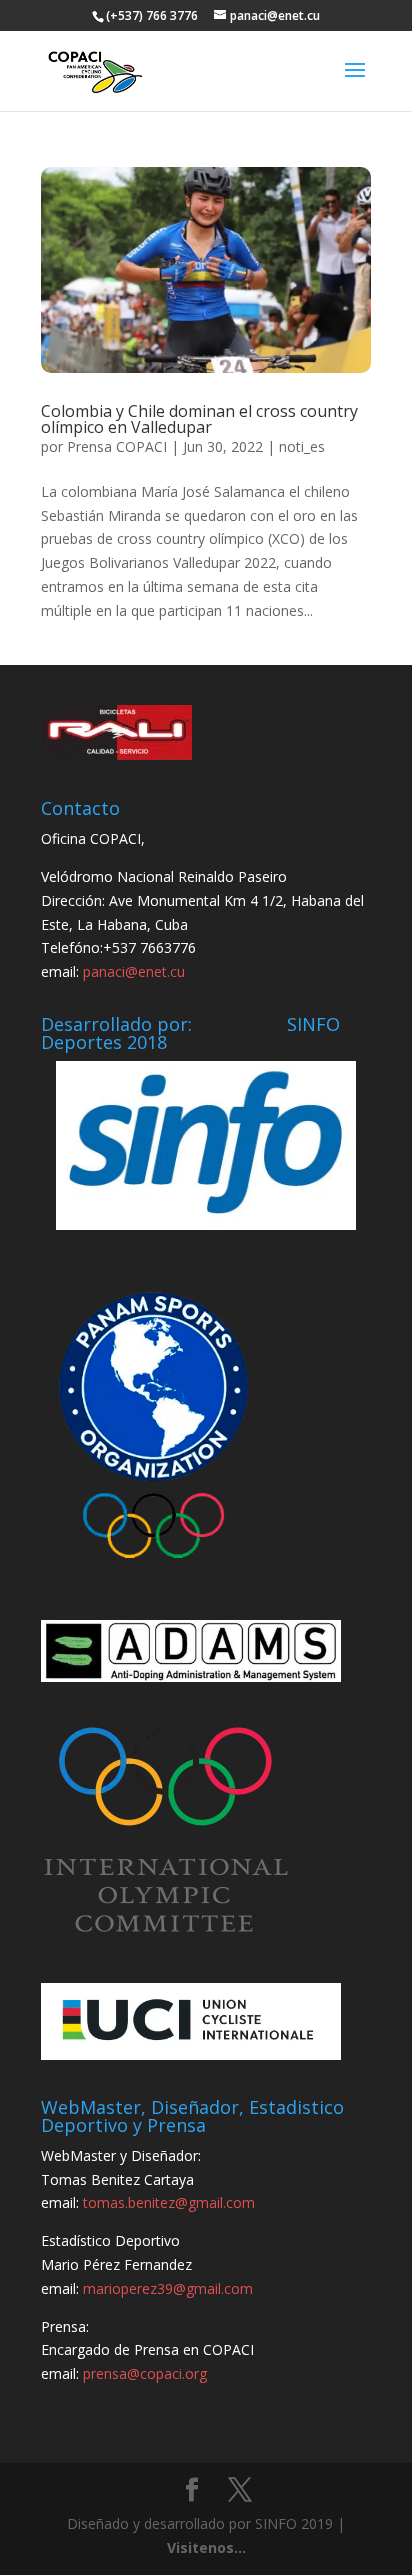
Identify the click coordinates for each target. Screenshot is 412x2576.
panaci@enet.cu (134, 971)
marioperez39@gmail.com (168, 2288)
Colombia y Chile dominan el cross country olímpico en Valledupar (199, 419)
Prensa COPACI (117, 446)
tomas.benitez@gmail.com (169, 2202)
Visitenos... (206, 2547)
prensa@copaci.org (145, 2373)
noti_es (302, 446)
